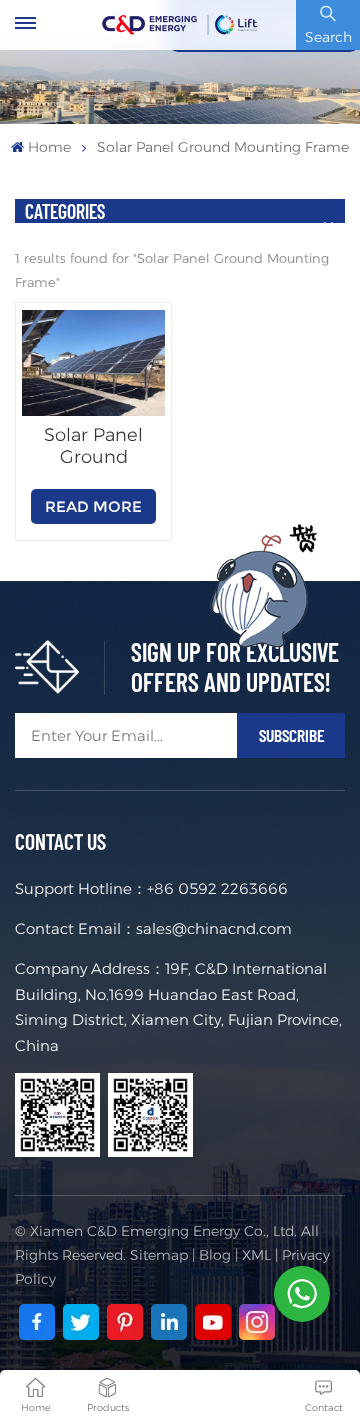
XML (256, 1255)
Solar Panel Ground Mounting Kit (94, 446)
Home (49, 147)
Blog (215, 1255)
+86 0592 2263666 (217, 888)
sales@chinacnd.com (214, 928)
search (328, 37)
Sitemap (159, 1255)
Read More (93, 506)
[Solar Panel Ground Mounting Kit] (93, 363)
